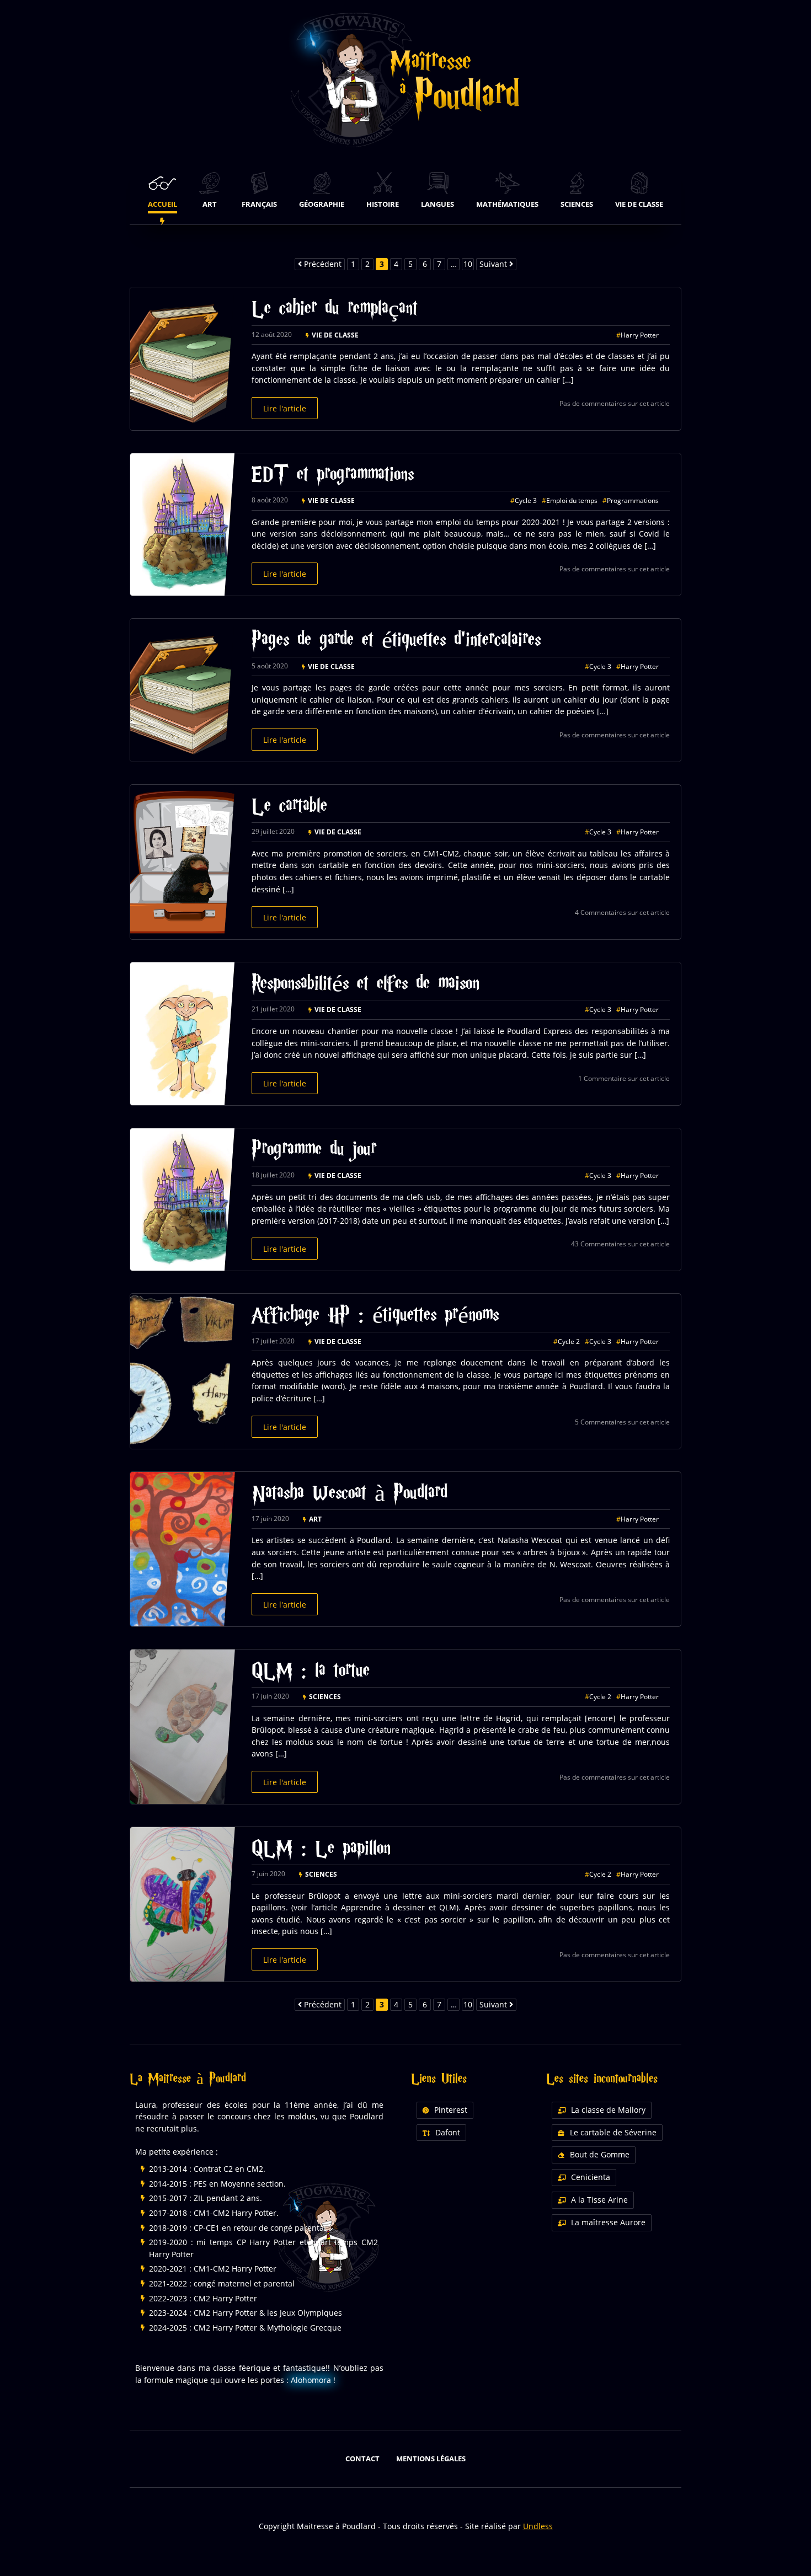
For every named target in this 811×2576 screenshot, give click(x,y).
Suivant (494, 264)
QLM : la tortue (311, 1672)
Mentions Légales (431, 2459)
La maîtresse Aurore (608, 2222)
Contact (362, 2459)
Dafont (448, 2132)
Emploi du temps (572, 500)
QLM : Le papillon (321, 1850)
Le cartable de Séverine (613, 2132)
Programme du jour (314, 1151)
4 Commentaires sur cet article (622, 912)
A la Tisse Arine (599, 2200)
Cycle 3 (526, 500)
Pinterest (451, 2110)
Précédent (322, 264)
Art (315, 1519)
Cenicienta (591, 2177)
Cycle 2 (569, 1341)
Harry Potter (640, 335)
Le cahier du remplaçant (335, 310)
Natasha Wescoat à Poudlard (350, 1495)
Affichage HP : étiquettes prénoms (375, 1317)
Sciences (325, 1697)
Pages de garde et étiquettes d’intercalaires (396, 642)
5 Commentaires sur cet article (622, 1422)
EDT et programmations (333, 476)
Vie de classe (335, 335)
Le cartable (289, 808)
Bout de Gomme (600, 2154)
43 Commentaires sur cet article (620, 1244)
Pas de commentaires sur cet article (615, 403)
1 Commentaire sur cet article (624, 1078)
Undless (538, 2526)
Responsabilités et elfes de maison (366, 985)
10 (468, 264)
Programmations (633, 500)
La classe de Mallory (608, 2110)
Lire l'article (285, 408)
